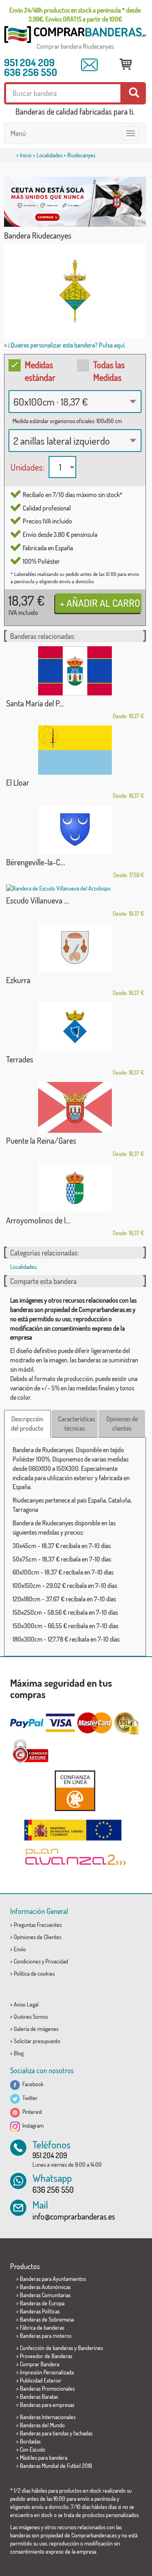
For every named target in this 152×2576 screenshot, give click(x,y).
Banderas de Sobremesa (47, 2319)
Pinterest (31, 2112)
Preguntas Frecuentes (38, 1925)
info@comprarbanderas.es (74, 2216)
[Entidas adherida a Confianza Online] (75, 1791)
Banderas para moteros (46, 2336)
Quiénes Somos (31, 2017)
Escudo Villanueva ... (37, 900)
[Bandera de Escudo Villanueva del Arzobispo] (75, 888)
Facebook (32, 2084)
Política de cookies (34, 1973)
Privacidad (57, 1961)
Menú (18, 133)
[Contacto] (89, 65)
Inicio (26, 155)
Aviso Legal (26, 2004)
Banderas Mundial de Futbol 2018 (56, 2466)
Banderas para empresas (47, 2405)
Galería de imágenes (36, 2029)
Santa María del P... (35, 703)
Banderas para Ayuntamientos (53, 2279)
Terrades (20, 1059)
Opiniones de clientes (122, 1424)
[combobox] (75, 402)
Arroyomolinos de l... (38, 1220)
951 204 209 (29, 62)
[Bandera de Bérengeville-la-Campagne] (75, 830)
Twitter (29, 2098)
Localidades (49, 155)
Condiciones (27, 1961)
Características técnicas (76, 1424)
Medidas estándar (40, 371)
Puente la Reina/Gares (41, 1140)
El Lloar (18, 782)
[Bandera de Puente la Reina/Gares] (75, 1107)
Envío (20, 1949)
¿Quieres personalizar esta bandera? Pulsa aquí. (67, 345)
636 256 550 (31, 72)
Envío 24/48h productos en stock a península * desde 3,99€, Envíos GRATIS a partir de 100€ (75, 15)
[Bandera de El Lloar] (75, 750)
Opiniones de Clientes (37, 1937)
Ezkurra (18, 980)
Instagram (32, 2125)
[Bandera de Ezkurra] (75, 948)
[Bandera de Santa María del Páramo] (75, 671)
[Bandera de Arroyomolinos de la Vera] (75, 1188)
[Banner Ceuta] (75, 202)
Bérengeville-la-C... (36, 862)
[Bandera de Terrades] (75, 1027)
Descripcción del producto (27, 1424)
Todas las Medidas (109, 371)
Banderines (90, 2348)
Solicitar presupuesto (37, 2041)
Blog (19, 2053)
